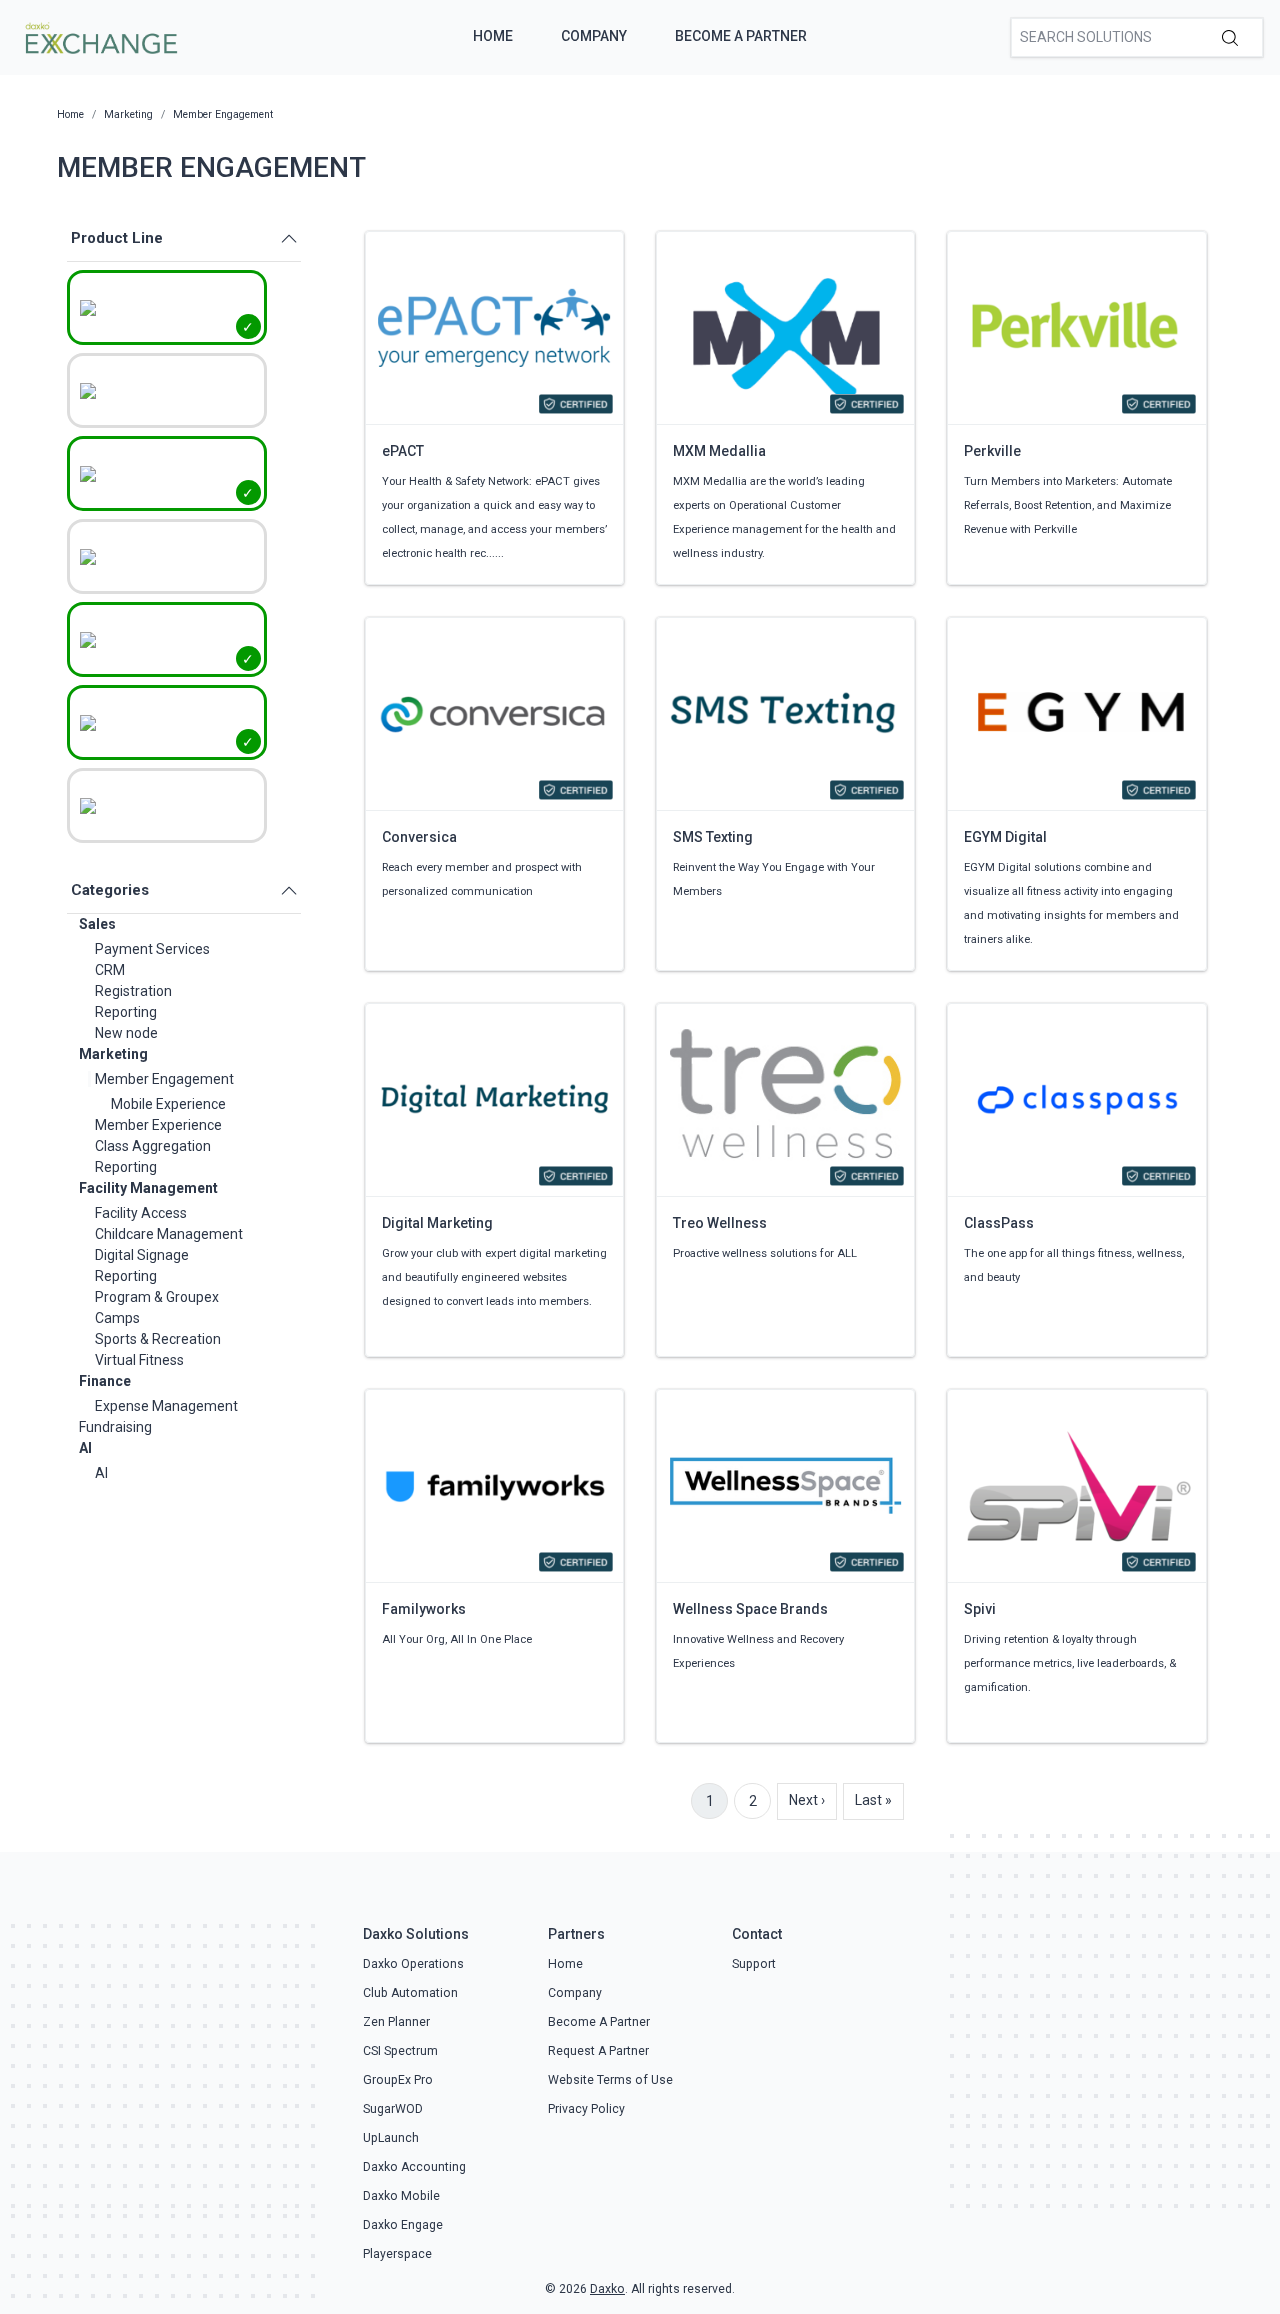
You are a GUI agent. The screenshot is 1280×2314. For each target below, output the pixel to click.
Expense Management (166, 1406)
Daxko (607, 2289)
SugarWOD (393, 2109)
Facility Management (148, 1188)
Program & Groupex (157, 1297)
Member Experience (158, 1125)
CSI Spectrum (400, 2051)
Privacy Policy (586, 2109)
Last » (873, 1800)
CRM (110, 970)
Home (493, 36)
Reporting (126, 1012)
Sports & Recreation (158, 1339)
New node (126, 1033)
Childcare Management (169, 1234)
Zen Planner (396, 2022)
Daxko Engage (403, 2225)
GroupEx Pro (398, 2080)
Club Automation (410, 1993)
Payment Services (152, 949)
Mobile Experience (168, 1104)
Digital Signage (142, 1255)
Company (594, 36)
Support (754, 1964)
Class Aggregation (153, 1146)
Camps (117, 1318)
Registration (133, 991)
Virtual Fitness (139, 1360)
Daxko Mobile (401, 2196)
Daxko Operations (413, 1964)
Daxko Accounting (414, 2167)
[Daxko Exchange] (99, 36)
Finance (105, 1381)
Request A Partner (598, 2051)
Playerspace (397, 2254)
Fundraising (115, 1427)
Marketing (113, 1054)
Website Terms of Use (610, 2080)
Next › (807, 1800)
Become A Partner (741, 36)
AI (85, 1448)
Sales (97, 924)
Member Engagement (164, 1079)
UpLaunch (391, 2138)
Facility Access (141, 1213)
